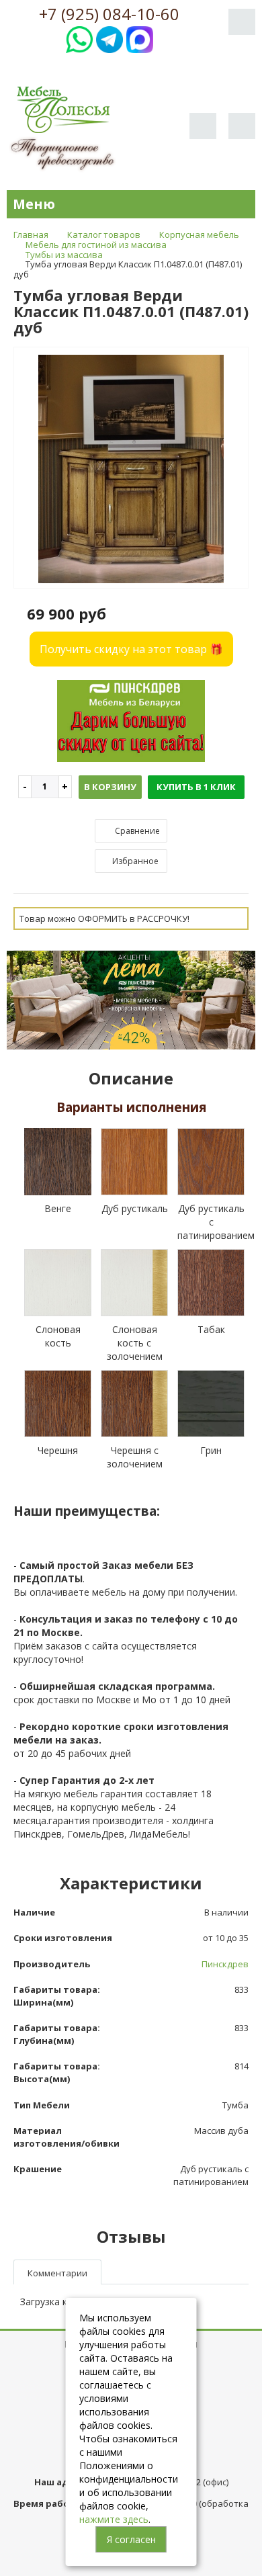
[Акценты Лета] (131, 999)
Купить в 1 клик (196, 787)
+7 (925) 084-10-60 (109, 14)
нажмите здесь (114, 2519)
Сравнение (136, 831)
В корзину (110, 787)
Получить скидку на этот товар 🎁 (131, 649)
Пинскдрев (225, 1964)
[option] (131, 469)
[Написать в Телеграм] (110, 38)
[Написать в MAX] (140, 38)
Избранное (134, 861)
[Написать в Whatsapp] (79, 38)
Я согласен (131, 2539)
